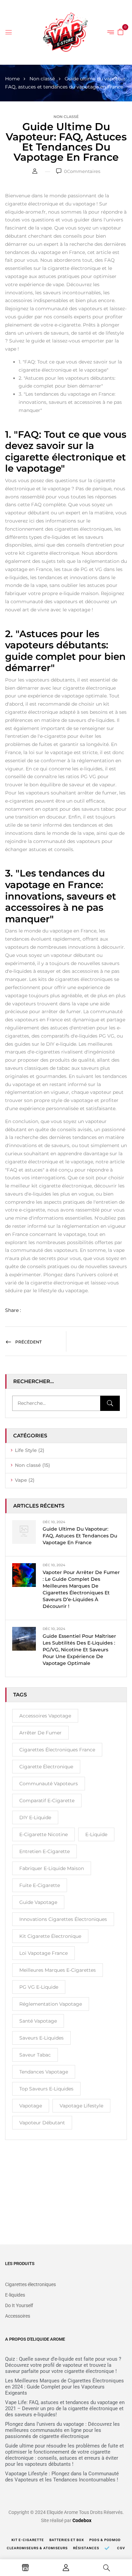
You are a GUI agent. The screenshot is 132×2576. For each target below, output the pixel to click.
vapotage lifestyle (81, 2106)
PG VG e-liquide (39, 1987)
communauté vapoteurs (49, 1784)
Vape (21, 1480)
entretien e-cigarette (45, 1851)
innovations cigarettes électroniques (63, 1919)
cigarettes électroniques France (57, 1750)
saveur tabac (35, 2055)
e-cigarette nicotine (43, 1834)
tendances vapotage (44, 2072)
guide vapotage (38, 1902)
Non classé (42, 79)
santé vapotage (38, 2021)
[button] (120, 32)
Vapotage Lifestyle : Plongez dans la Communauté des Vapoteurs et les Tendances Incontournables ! (62, 2477)
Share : (13, 1310)
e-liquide (96, 1834)
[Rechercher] (110, 1403)
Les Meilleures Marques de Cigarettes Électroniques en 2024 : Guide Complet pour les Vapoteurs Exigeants (64, 2387)
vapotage (31, 2106)
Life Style (26, 1450)
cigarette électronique (46, 1767)
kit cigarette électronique (50, 1936)
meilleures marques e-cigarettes (58, 1970)
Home (12, 79)
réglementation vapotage (51, 2004)
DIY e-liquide (35, 1817)
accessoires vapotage (45, 1716)
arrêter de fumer (40, 1733)
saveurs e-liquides (41, 2038)
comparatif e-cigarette (47, 1801)
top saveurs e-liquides (46, 2089)
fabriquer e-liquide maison (52, 1868)
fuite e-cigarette (40, 1885)
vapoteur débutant (42, 2123)
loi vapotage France (43, 1953)
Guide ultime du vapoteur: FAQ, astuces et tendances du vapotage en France (80, 1536)
